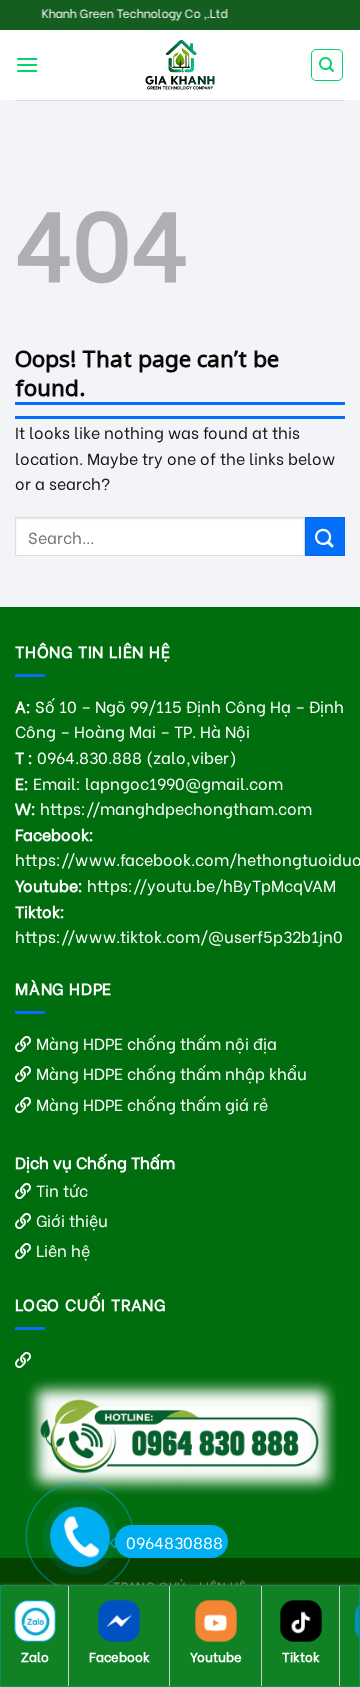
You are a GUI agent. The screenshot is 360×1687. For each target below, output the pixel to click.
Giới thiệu (72, 1219)
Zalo (35, 1655)
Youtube (216, 1655)
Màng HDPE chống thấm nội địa (156, 1042)
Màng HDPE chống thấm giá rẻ (152, 1103)
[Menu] (27, 64)
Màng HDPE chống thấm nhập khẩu (171, 1072)
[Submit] (325, 536)
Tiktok (301, 1655)
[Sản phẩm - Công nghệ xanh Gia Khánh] (180, 65)
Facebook (119, 1655)
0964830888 (174, 1541)
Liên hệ (63, 1249)
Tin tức (62, 1189)
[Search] (327, 65)
